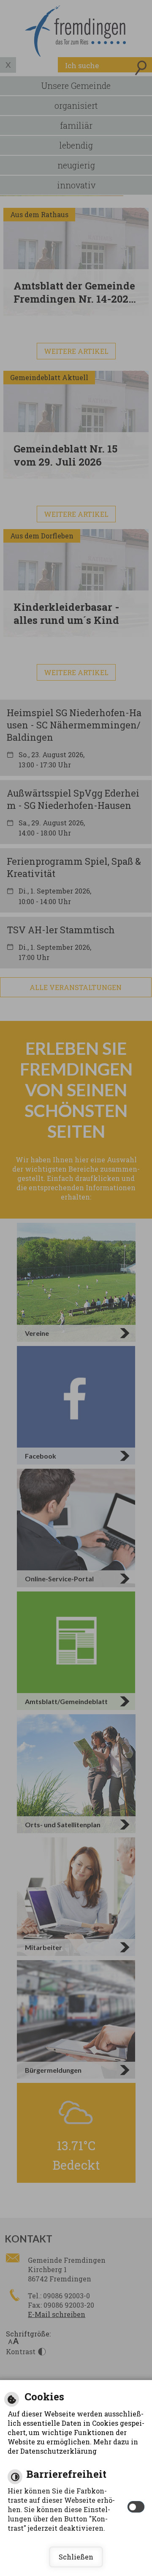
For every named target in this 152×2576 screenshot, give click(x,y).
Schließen (76, 2557)
